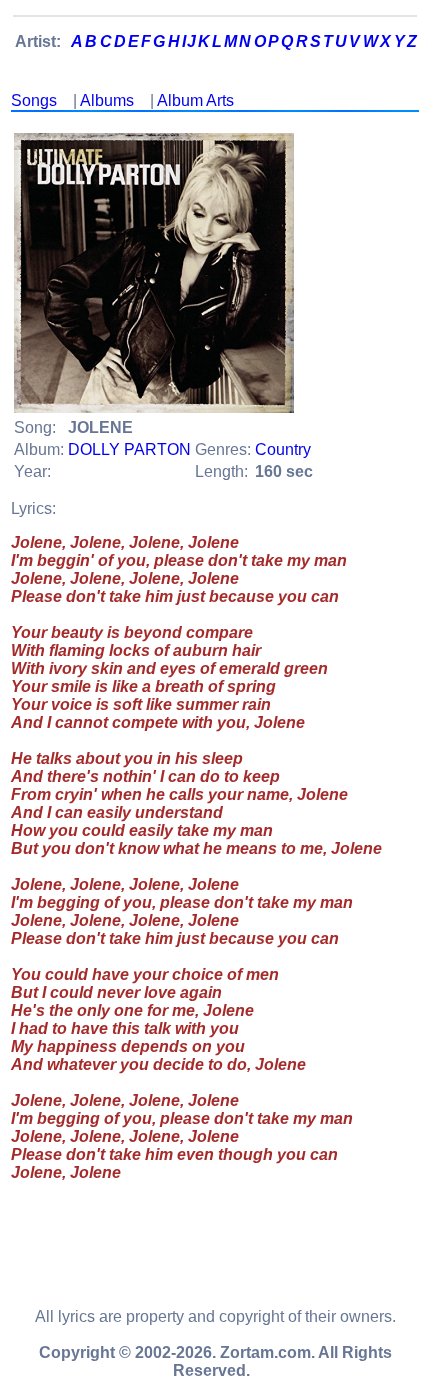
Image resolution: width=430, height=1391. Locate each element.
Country (283, 449)
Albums (107, 100)
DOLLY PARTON (129, 449)
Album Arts (195, 100)
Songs (34, 100)
